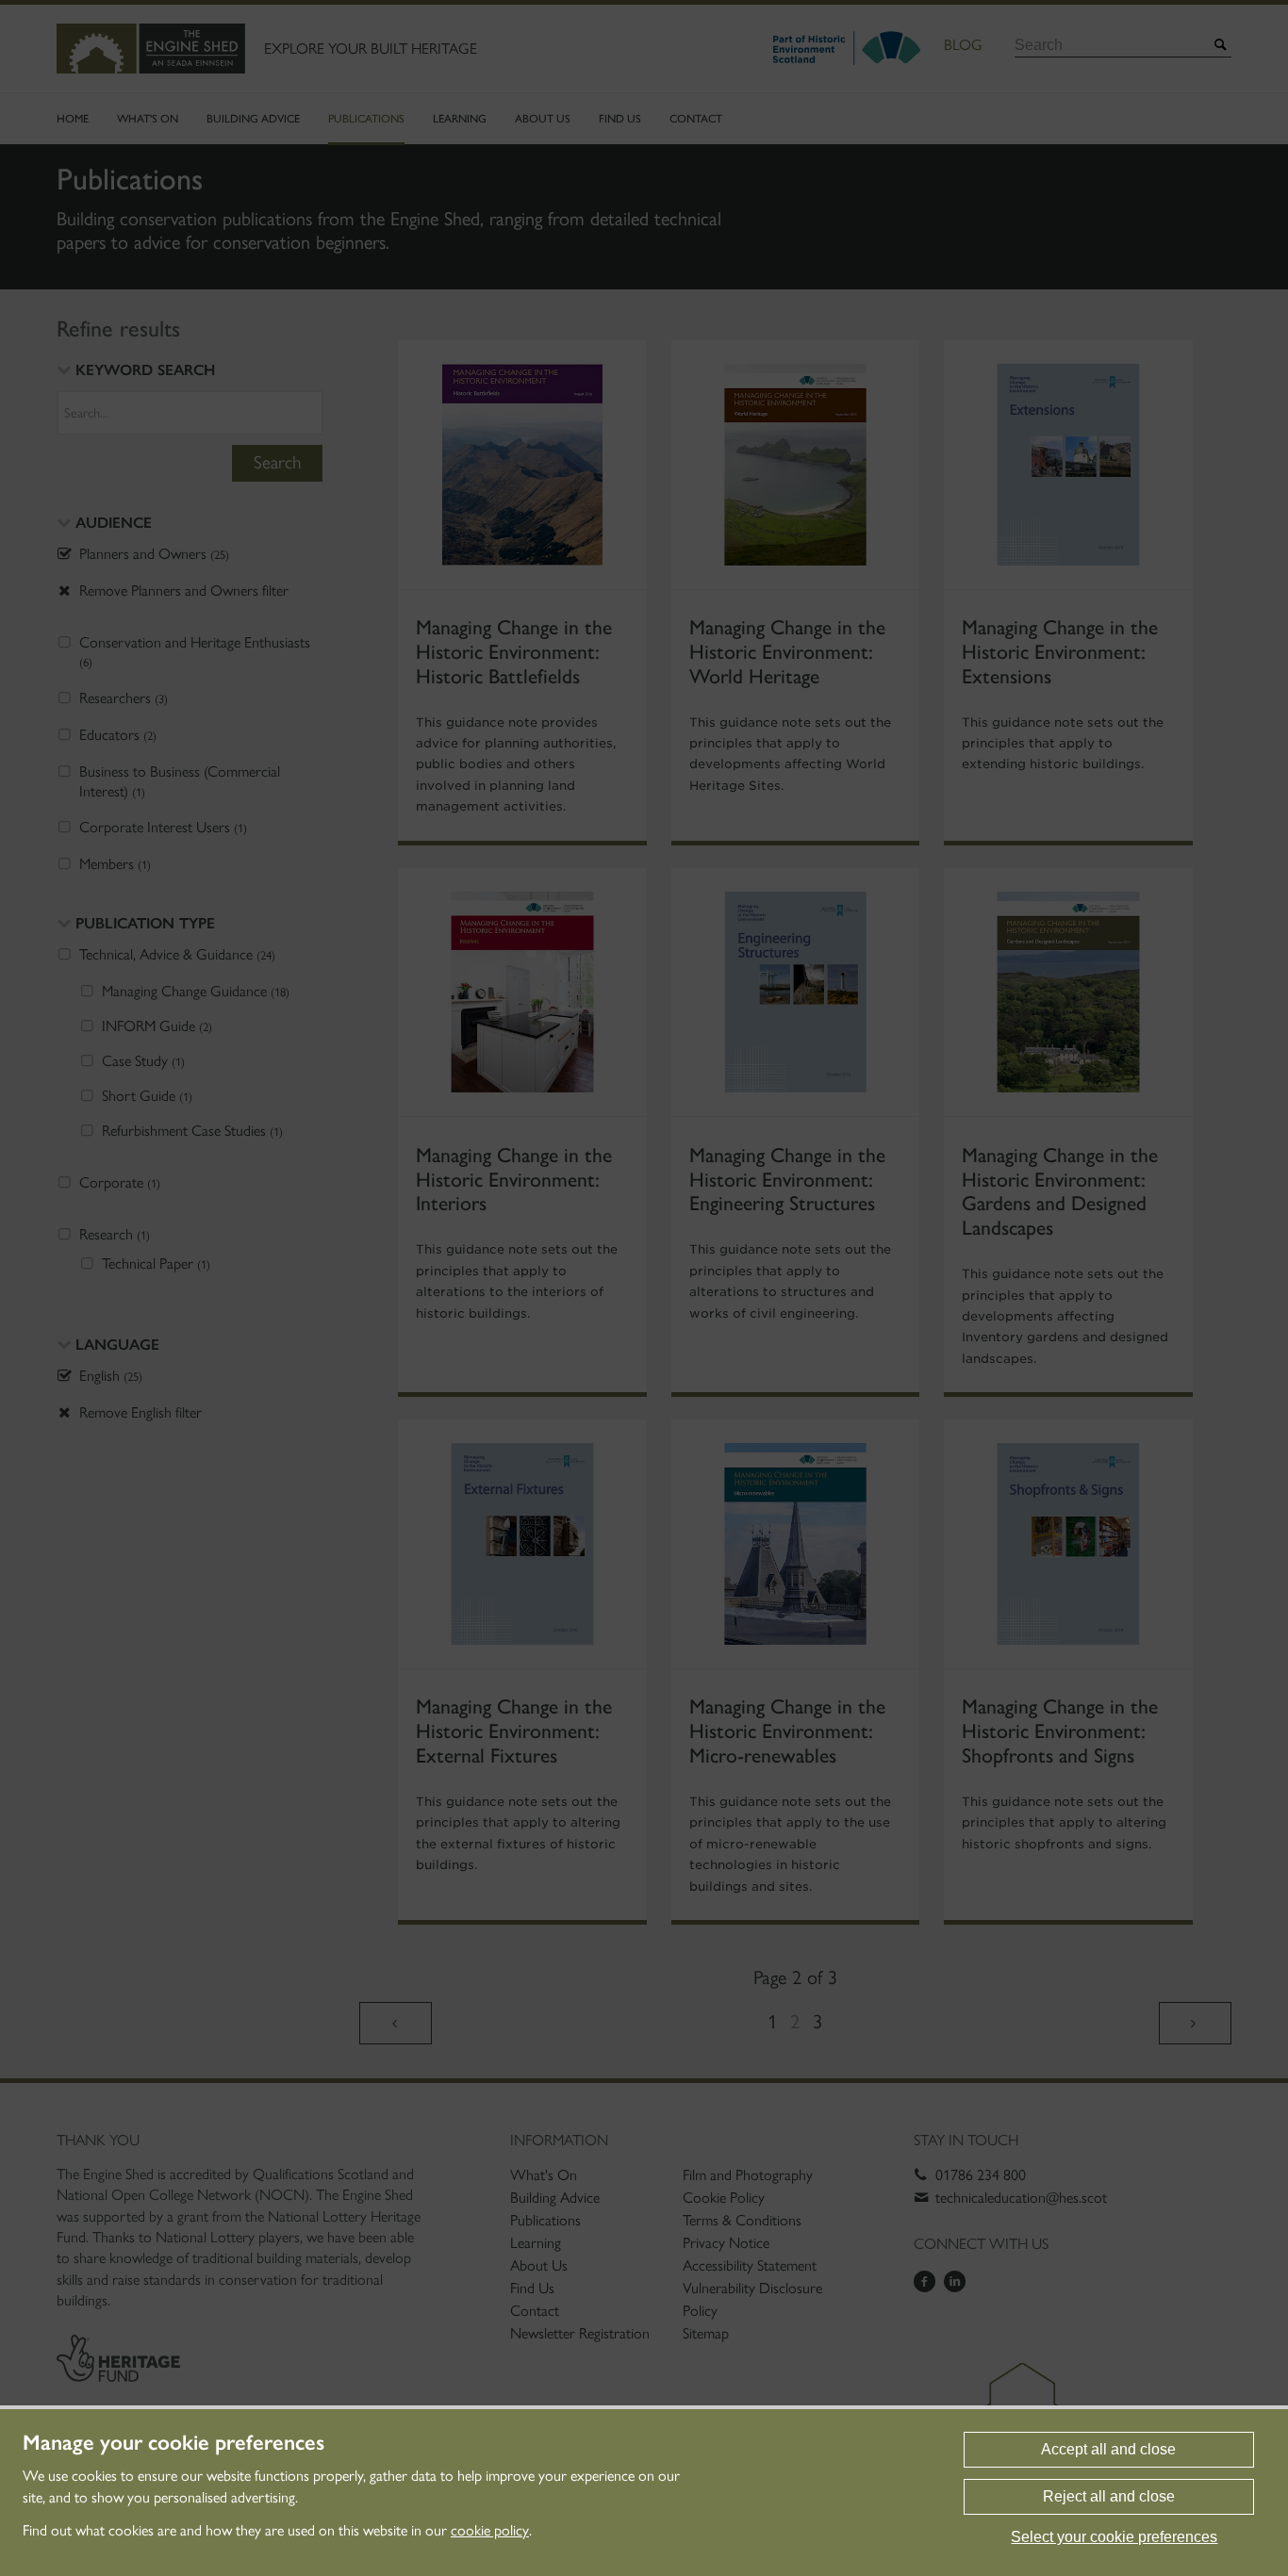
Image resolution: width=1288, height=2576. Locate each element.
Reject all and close (1109, 2496)
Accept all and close (1108, 2449)
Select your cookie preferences (1114, 2537)
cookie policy (490, 2530)
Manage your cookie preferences (173, 2443)
